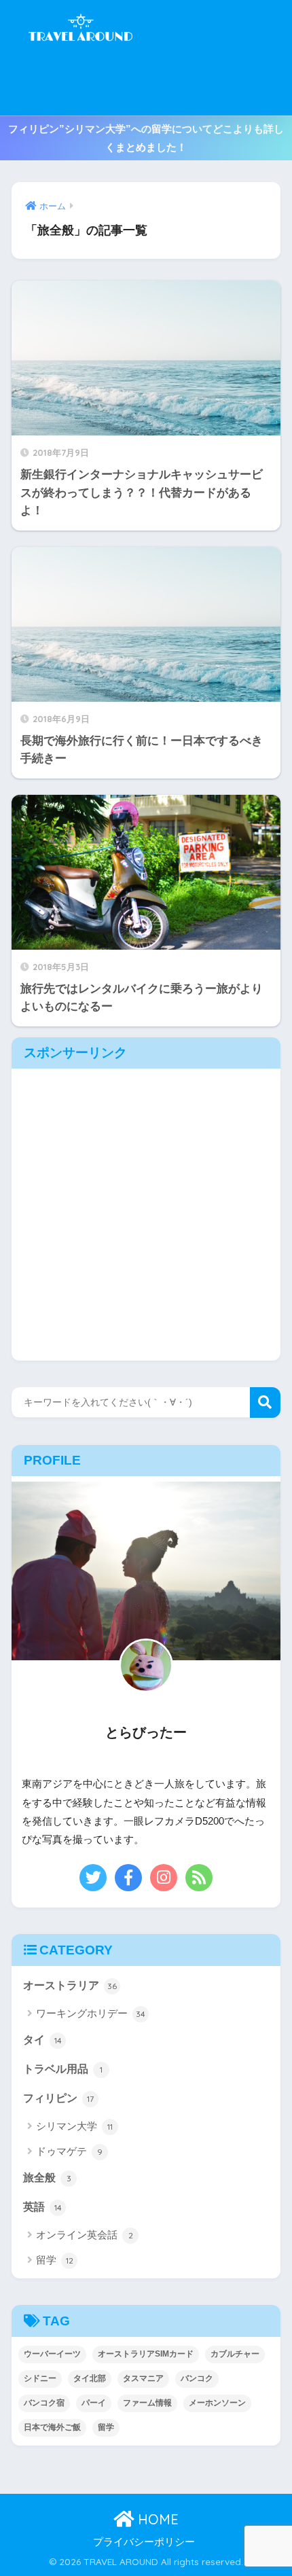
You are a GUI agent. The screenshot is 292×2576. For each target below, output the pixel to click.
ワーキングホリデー (91, 2013)
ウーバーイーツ (52, 2354)
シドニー (40, 2378)
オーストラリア (70, 1985)
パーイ (94, 2403)
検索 (265, 1402)
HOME (156, 2519)
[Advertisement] (214, 58)
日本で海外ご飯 (52, 2427)
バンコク (197, 2378)
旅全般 (47, 2178)
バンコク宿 (44, 2403)
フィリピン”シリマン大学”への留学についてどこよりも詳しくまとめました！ (146, 138)
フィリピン (58, 2098)
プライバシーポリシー (144, 2542)
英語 (42, 2207)
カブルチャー (235, 2354)
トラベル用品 (63, 2069)
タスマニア (143, 2378)
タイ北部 (90, 2378)
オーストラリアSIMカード (146, 2354)
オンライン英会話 (85, 2235)
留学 (55, 2260)
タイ (42, 2040)
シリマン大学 (74, 2126)
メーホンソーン (217, 2403)
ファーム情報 (147, 2403)
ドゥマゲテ (69, 2151)
